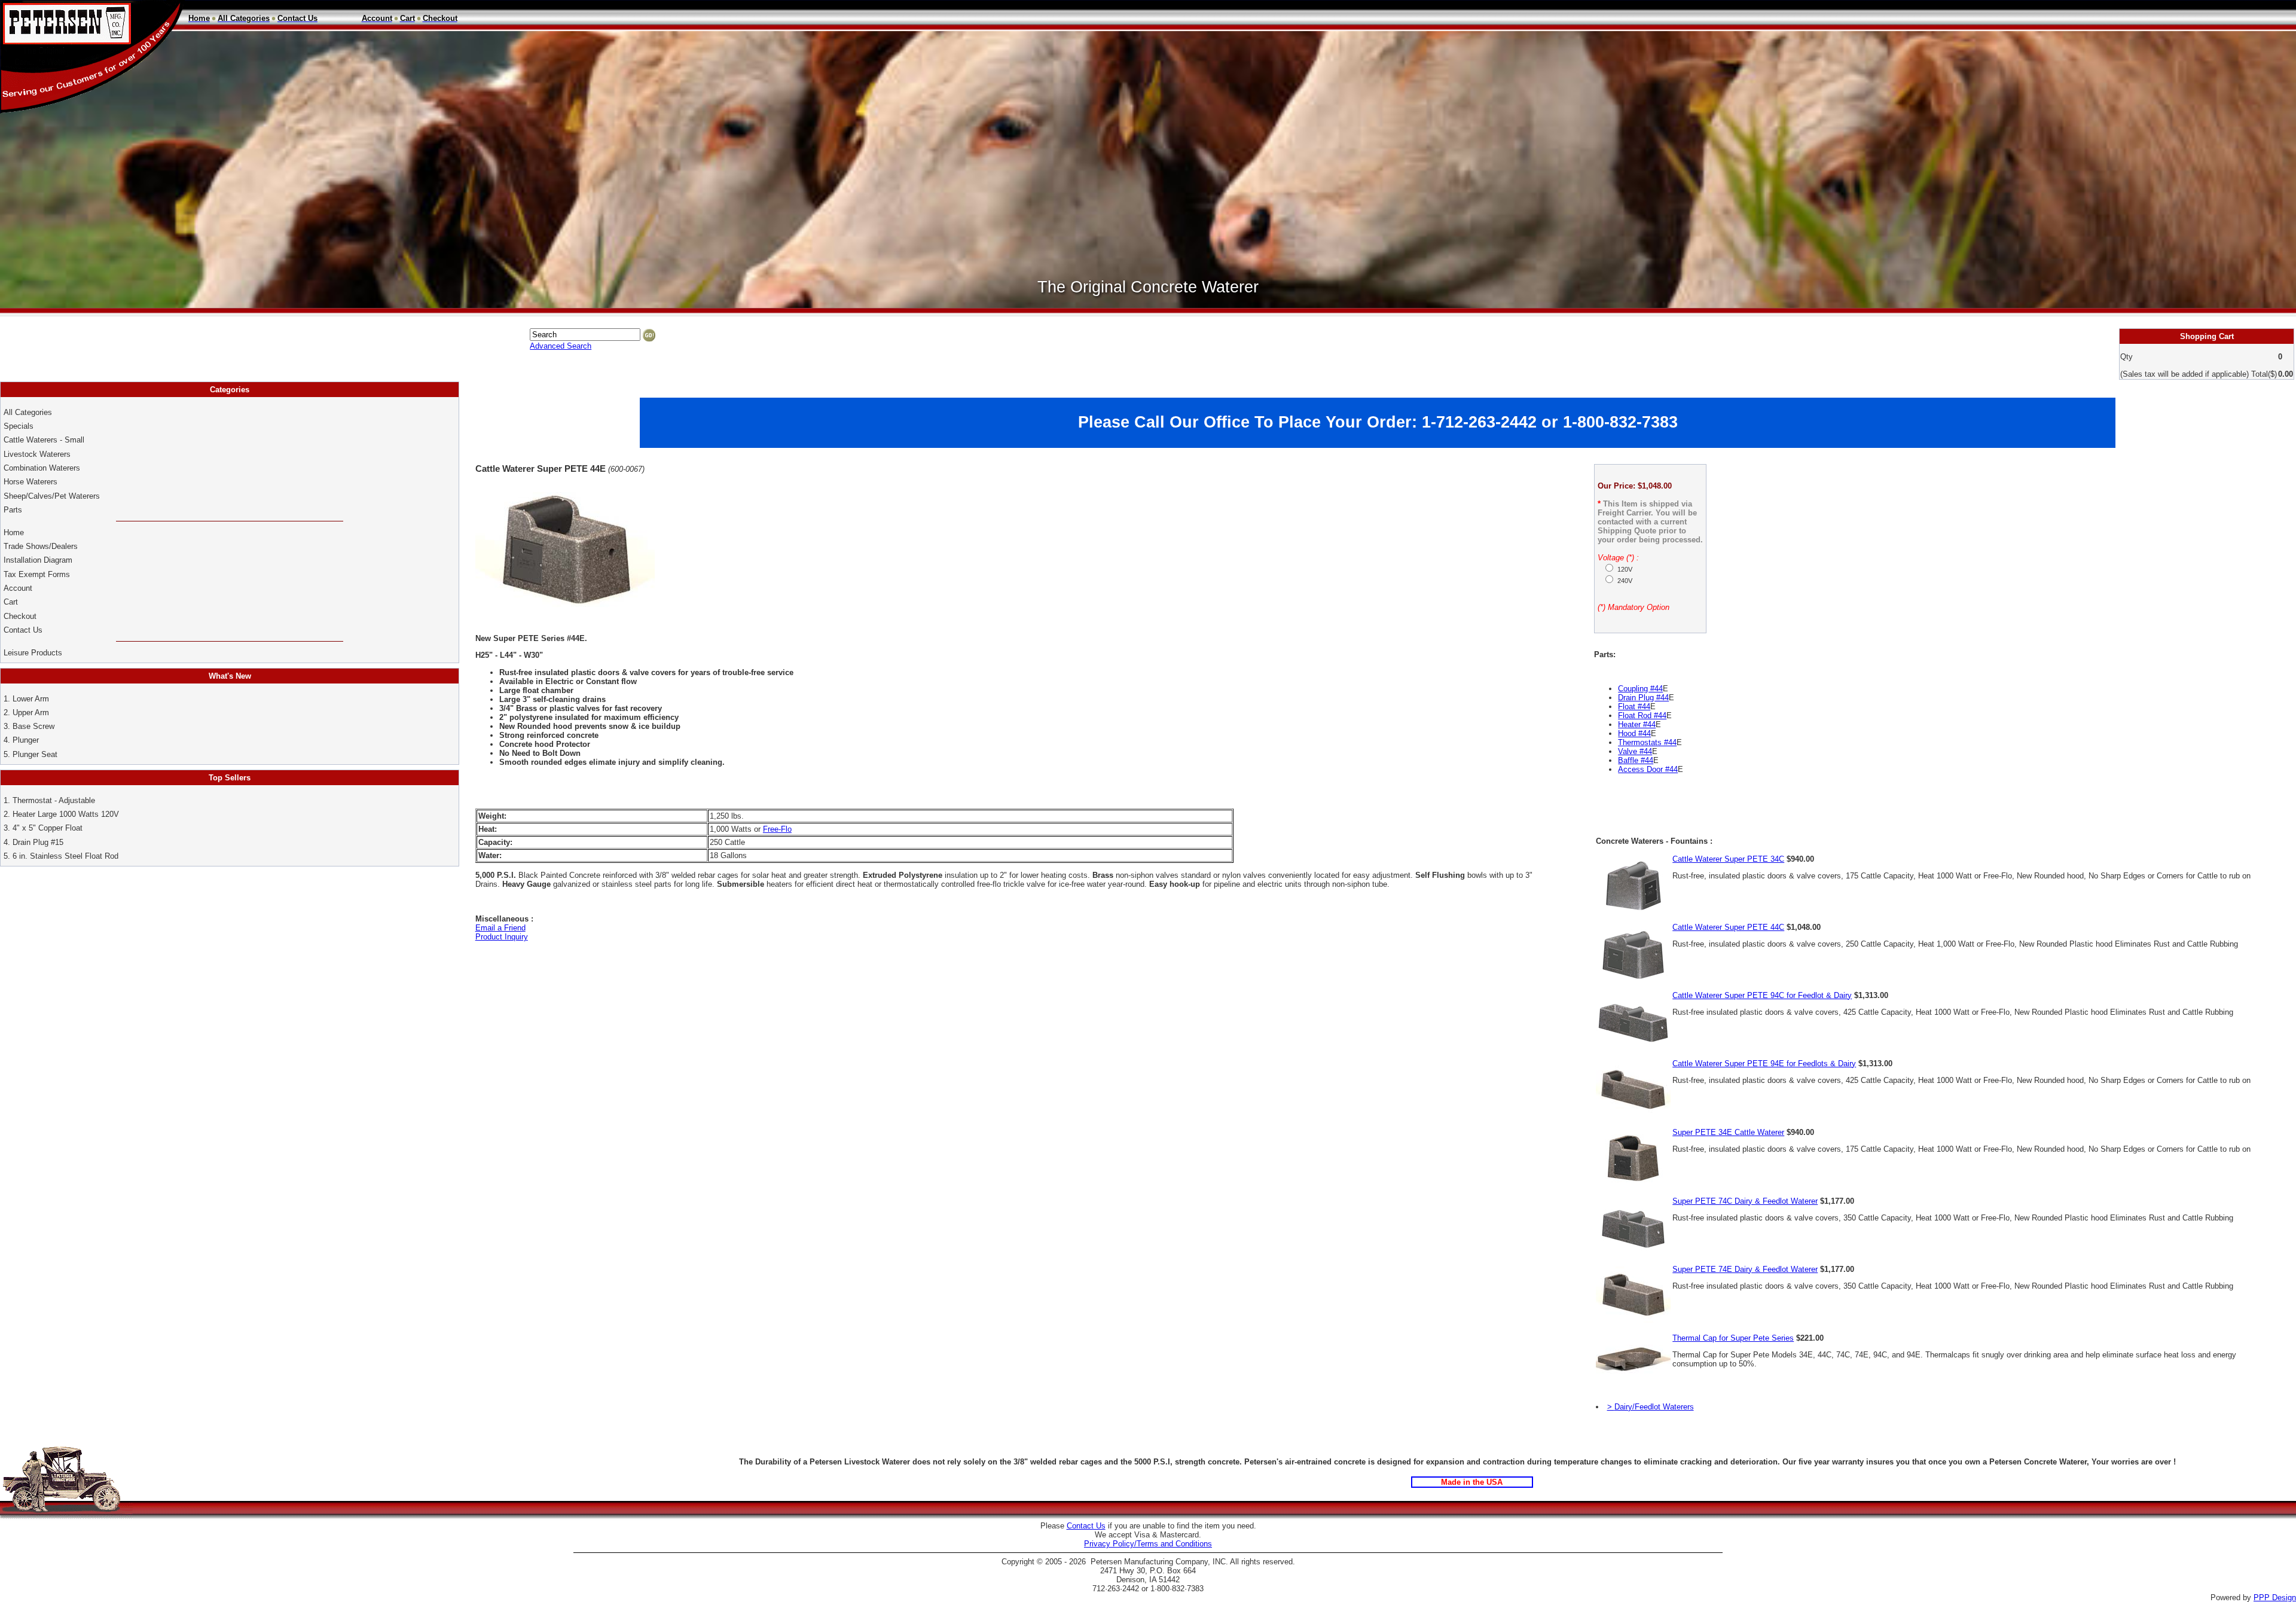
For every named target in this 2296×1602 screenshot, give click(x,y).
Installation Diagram (38, 560)
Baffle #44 (1636, 760)
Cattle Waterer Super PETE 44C (1728, 927)
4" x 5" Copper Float (48, 828)
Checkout (20, 616)
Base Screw (33, 726)
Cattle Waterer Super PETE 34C (1728, 859)
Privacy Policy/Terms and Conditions (1148, 1544)
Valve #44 (1635, 751)
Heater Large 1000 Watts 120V (66, 814)
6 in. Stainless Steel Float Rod (65, 856)
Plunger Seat (35, 754)
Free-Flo (777, 829)
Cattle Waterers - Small (44, 440)
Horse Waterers (30, 482)
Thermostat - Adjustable (54, 800)
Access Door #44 (1648, 769)
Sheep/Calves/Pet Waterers (52, 496)
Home (14, 533)
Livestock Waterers (37, 454)
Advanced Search (561, 346)
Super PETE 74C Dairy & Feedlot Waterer (1745, 1201)
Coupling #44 (1640, 689)
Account (19, 588)
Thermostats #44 (1647, 742)
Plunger (26, 740)
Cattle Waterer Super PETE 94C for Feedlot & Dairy (1762, 995)
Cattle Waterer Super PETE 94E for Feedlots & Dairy (1764, 1064)
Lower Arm (31, 699)
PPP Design (2275, 1598)
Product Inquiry (502, 937)
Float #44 (1634, 707)
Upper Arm (31, 712)
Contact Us (24, 630)
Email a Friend (500, 928)
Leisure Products (33, 653)
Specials (19, 426)
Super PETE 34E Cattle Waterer (1728, 1132)
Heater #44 (1637, 724)
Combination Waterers (42, 468)
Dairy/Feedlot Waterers (1654, 1407)
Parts (13, 510)
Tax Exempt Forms (37, 574)
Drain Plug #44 (1643, 698)
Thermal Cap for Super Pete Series (1733, 1338)
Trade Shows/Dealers (41, 546)
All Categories (28, 412)
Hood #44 (1634, 733)
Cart (11, 602)
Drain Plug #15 (38, 842)
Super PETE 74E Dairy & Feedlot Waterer (1745, 1269)
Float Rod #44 (1642, 715)
